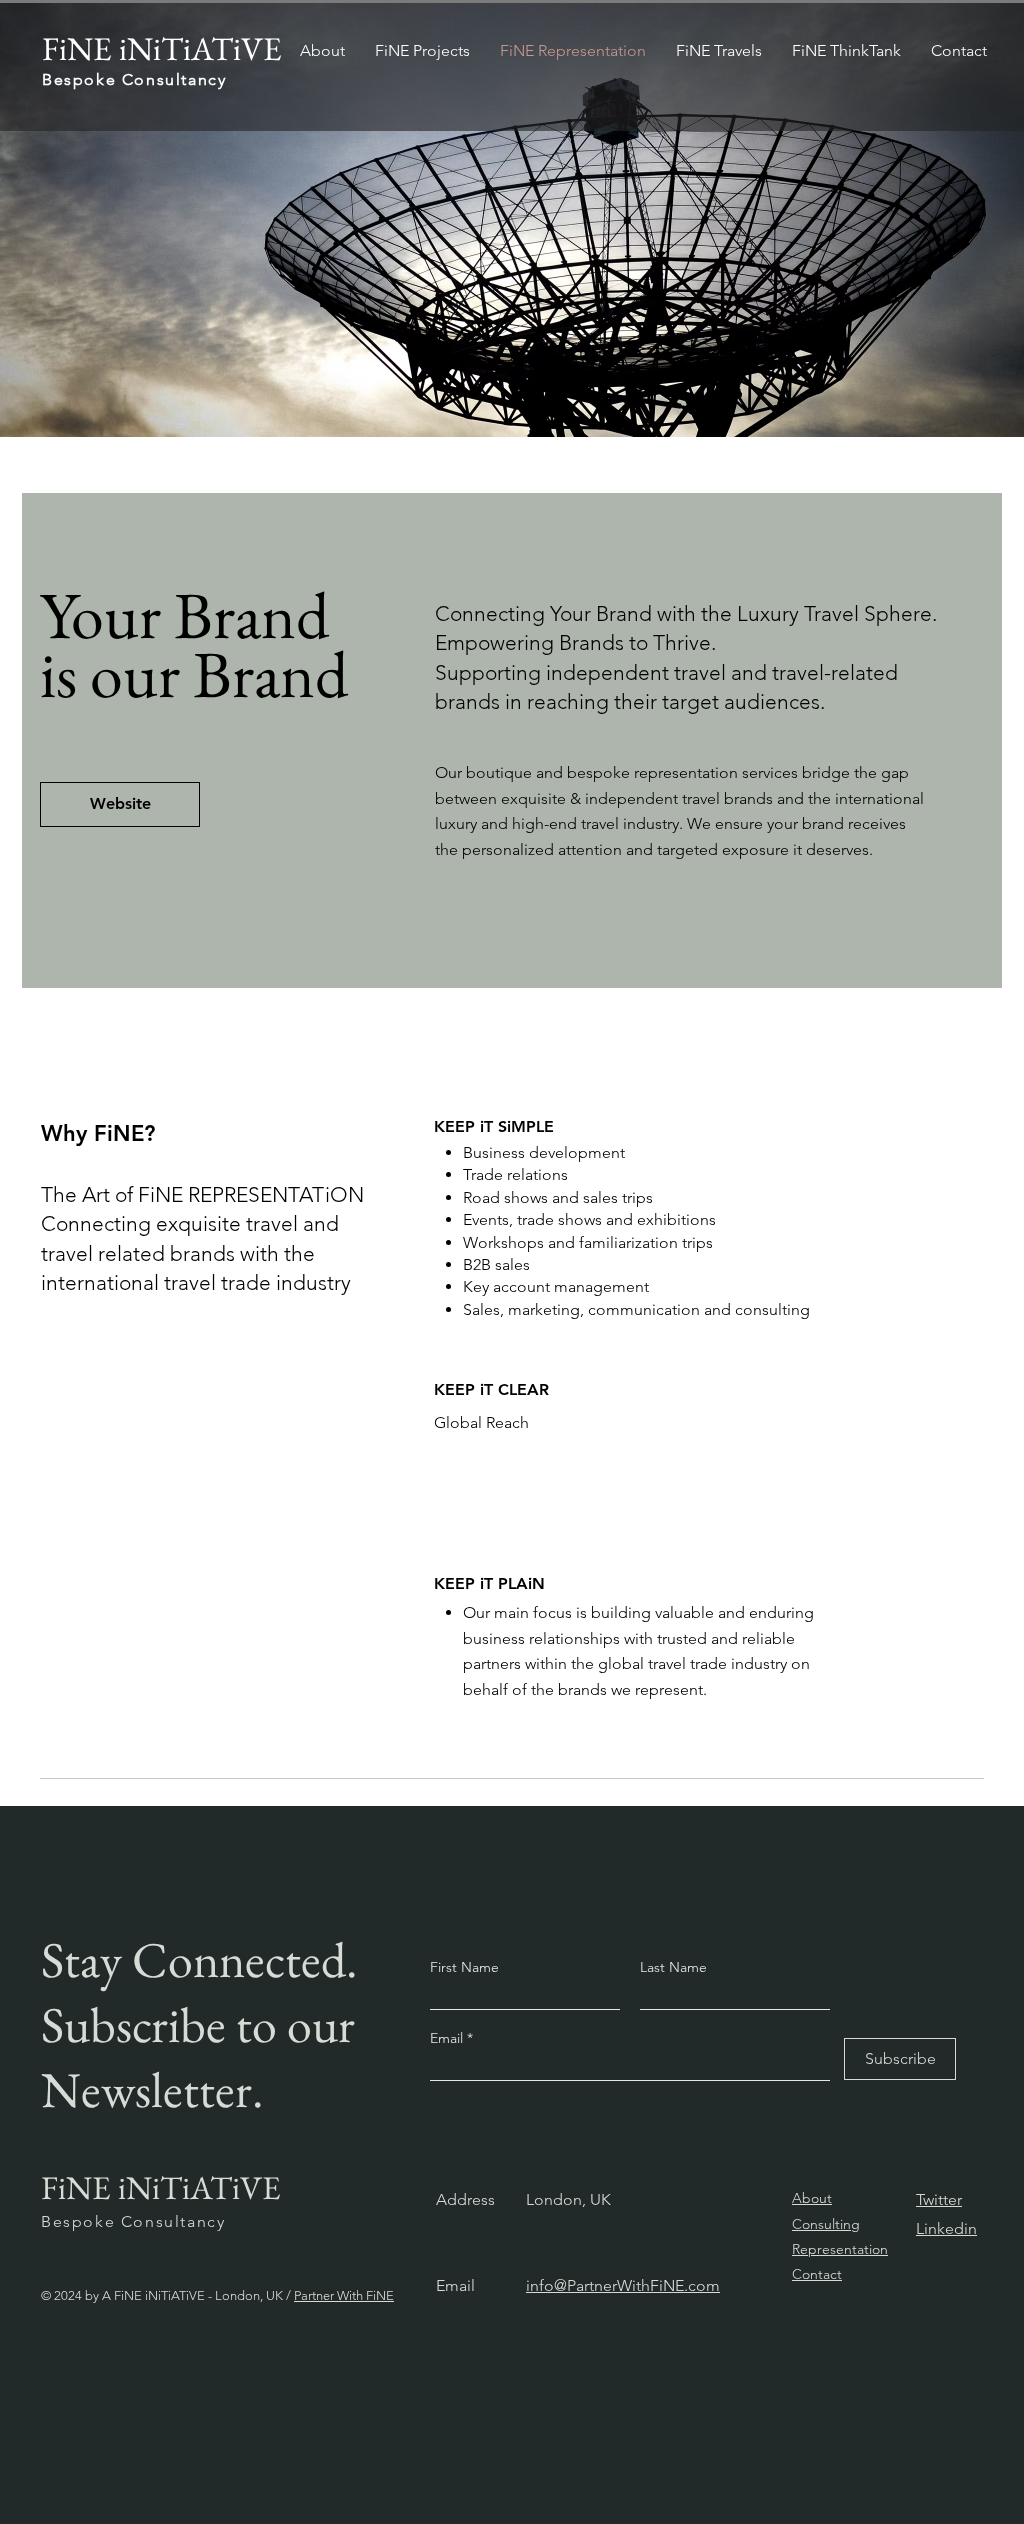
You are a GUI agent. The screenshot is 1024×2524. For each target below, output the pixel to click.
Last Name (673, 1967)
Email (448, 2038)
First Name (464, 1967)
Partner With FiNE (344, 2295)
